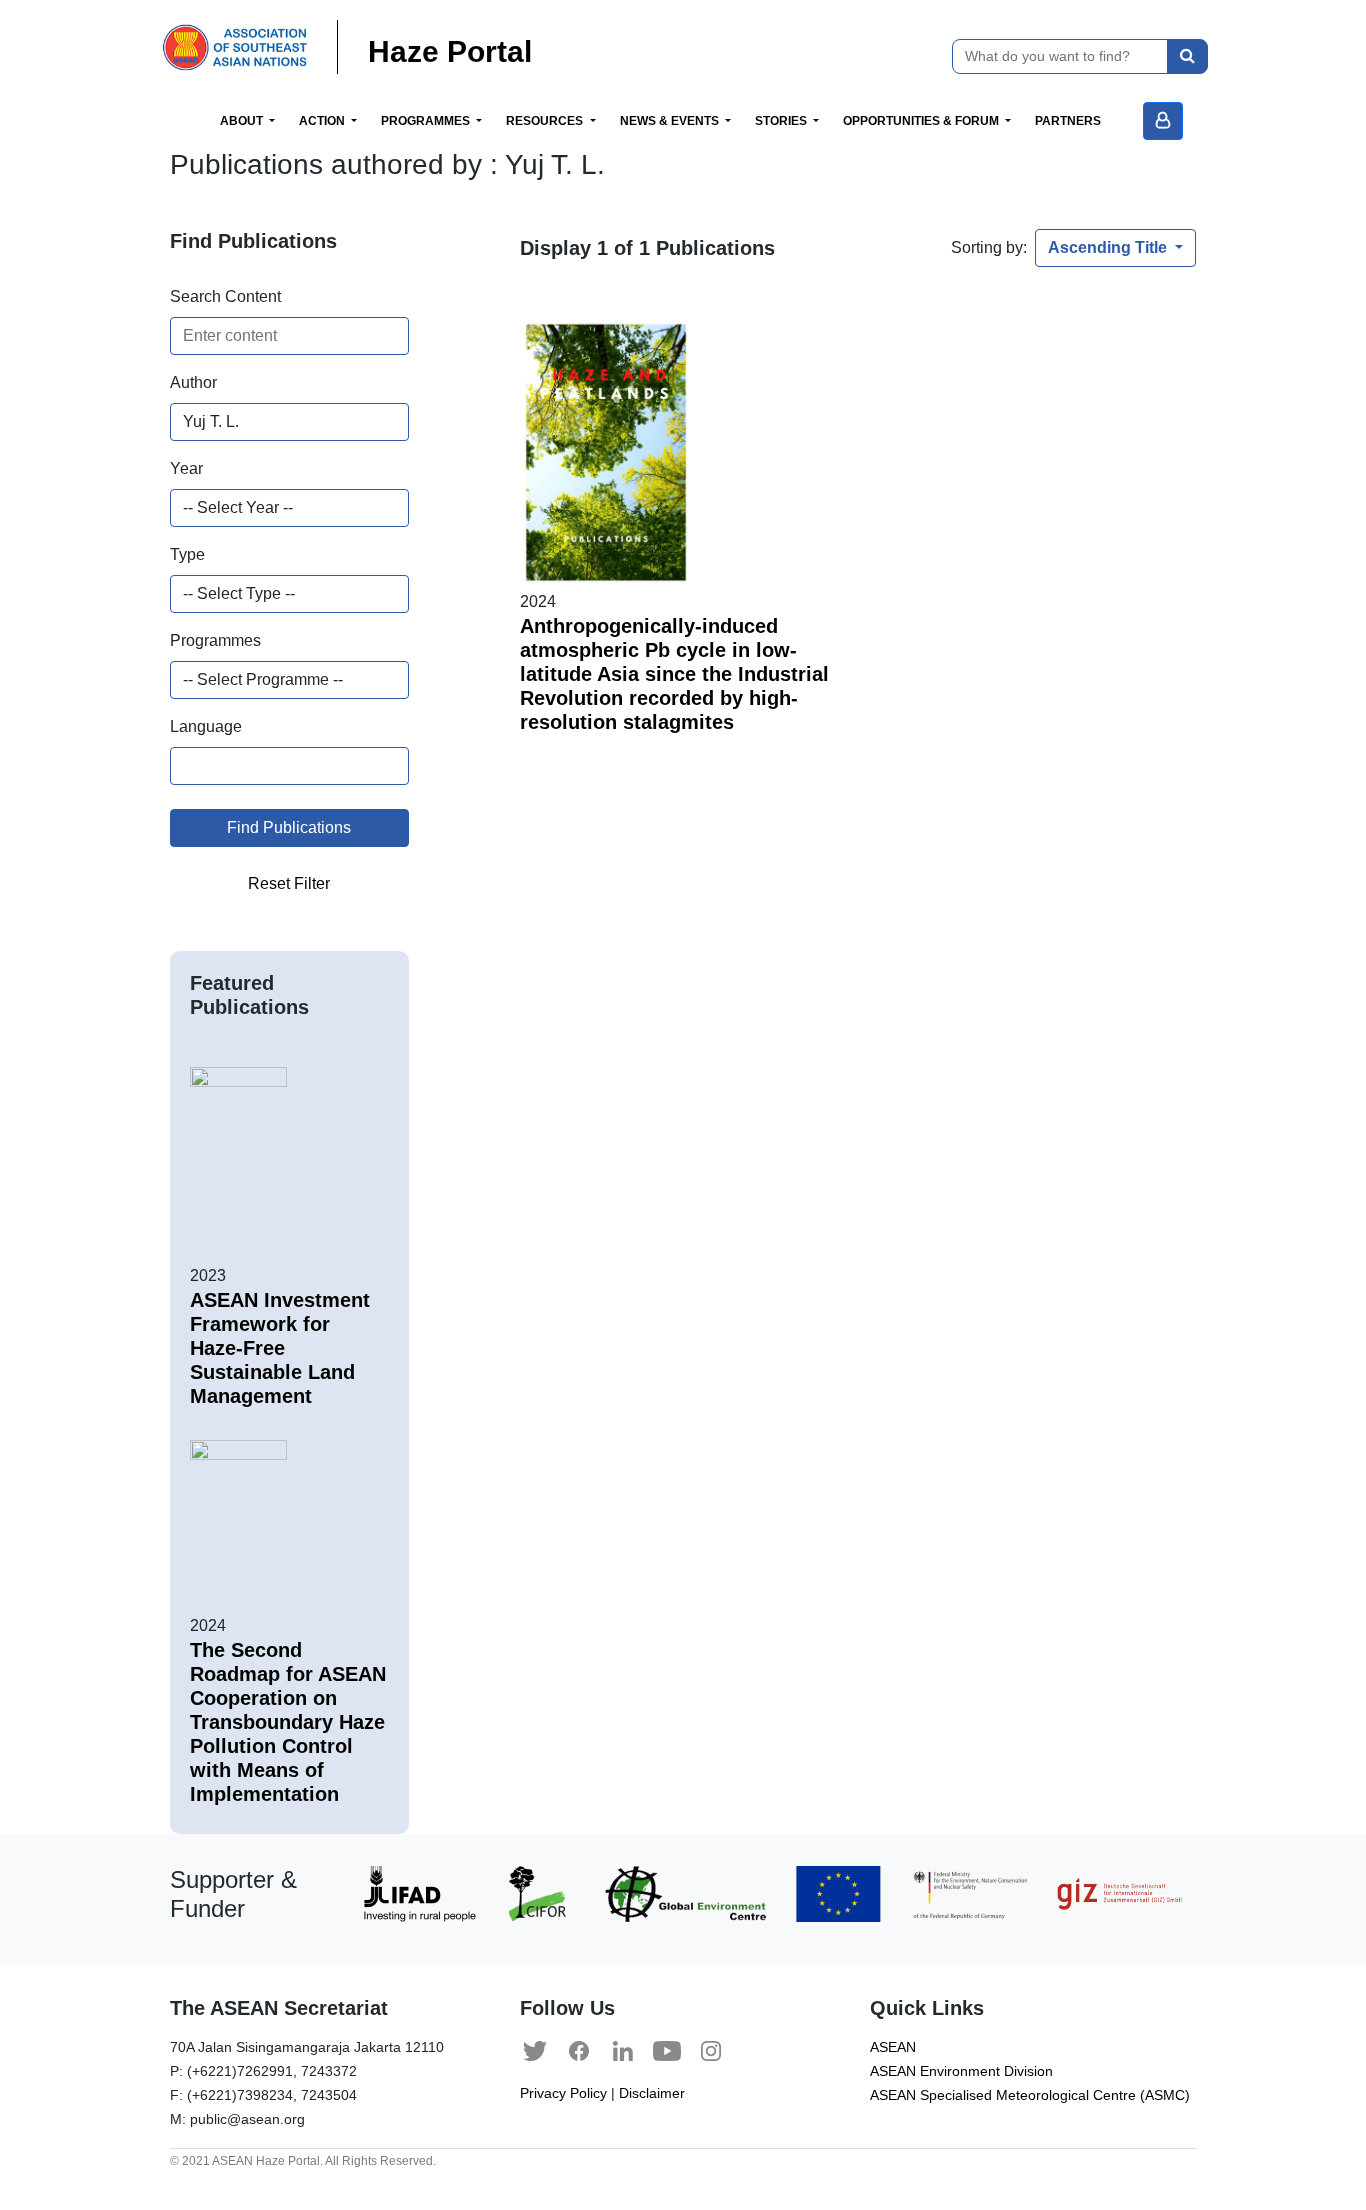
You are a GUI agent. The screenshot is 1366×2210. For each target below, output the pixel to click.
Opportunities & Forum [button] (922, 121)
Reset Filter (289, 883)
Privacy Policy (563, 2093)
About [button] (243, 121)
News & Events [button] (671, 121)
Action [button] (323, 121)
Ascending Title (1109, 247)
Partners (1068, 121)
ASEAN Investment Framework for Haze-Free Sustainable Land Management (280, 1348)
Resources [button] (546, 121)
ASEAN (893, 2047)
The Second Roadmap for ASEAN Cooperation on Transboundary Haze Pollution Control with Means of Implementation (288, 1722)
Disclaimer (652, 2093)
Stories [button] (782, 121)
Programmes (215, 640)
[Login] (1163, 121)
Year (186, 468)
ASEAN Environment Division (961, 2071)
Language (206, 726)
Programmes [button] (427, 121)
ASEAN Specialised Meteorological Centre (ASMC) (1030, 2095)
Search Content (225, 296)
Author (193, 382)
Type (187, 554)
